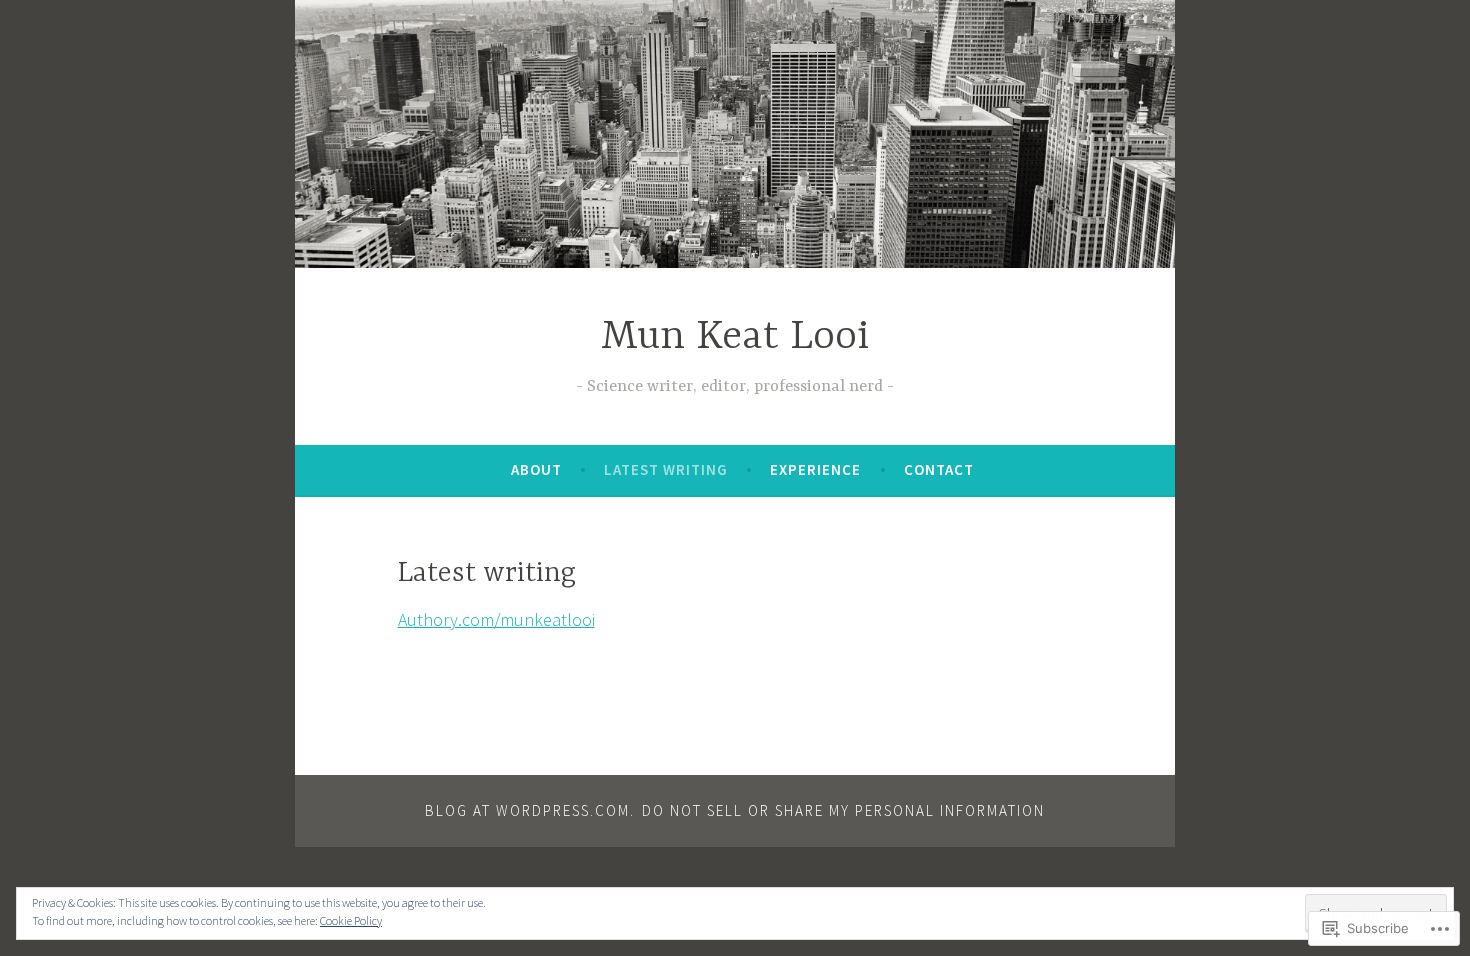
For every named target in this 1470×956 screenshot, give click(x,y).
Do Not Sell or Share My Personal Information (843, 810)
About (536, 469)
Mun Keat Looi (735, 337)
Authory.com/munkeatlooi (496, 619)
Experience (815, 469)
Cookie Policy (351, 920)
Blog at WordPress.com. (530, 810)
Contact (939, 469)
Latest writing (666, 469)
